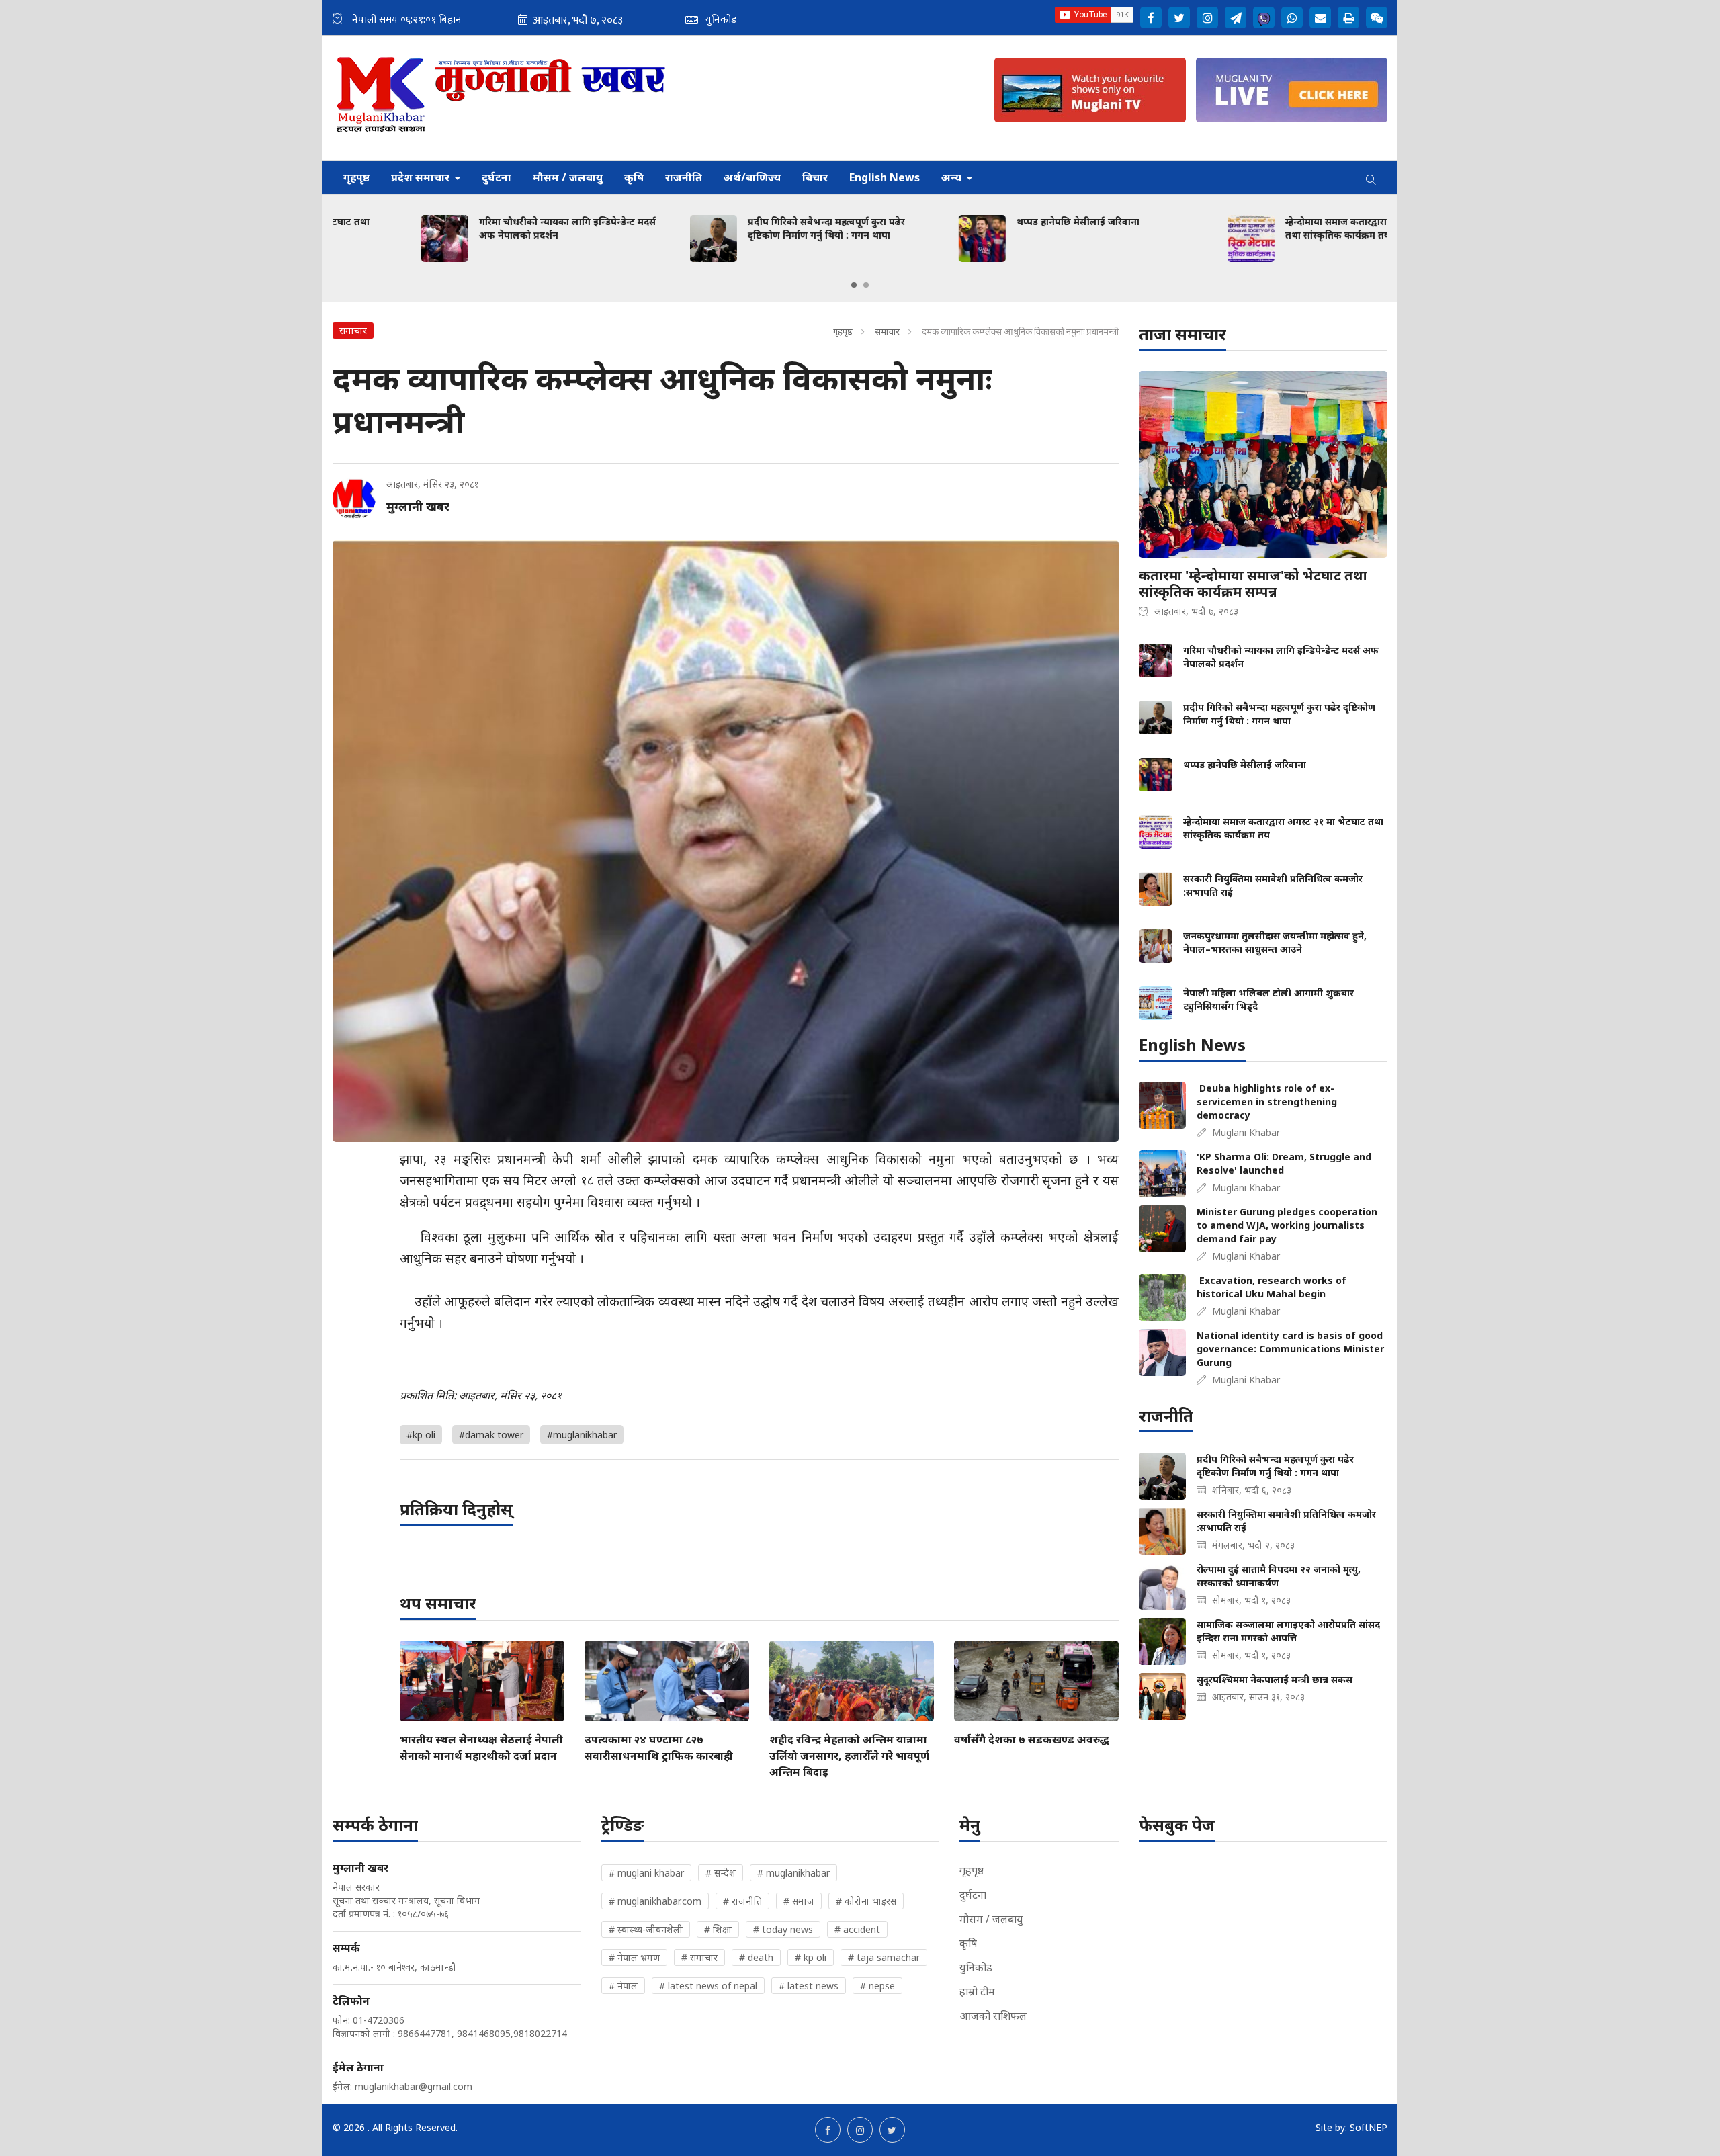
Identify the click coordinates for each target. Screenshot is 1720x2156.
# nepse (877, 1986)
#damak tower (491, 1435)
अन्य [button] (953, 177)
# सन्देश (721, 1873)
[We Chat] (1377, 17)
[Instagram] (1207, 17)
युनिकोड (976, 1967)
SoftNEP (1369, 2127)
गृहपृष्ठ (356, 177)
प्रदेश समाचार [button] (422, 177)
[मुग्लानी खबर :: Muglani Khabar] (502, 98)
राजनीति (684, 177)
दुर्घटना (497, 177)
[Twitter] (1179, 17)
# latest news (809, 1986)
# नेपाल (623, 1986)
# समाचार (699, 1957)
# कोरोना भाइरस (866, 1901)
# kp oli (811, 1957)
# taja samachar (884, 1957)
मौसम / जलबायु (568, 177)
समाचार (887, 331)
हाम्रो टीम (977, 1991)
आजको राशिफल (993, 2016)
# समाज (799, 1901)
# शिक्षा (718, 1929)
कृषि (634, 177)
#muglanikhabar (582, 1435)
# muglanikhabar (793, 1873)
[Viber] (1264, 17)
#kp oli (421, 1435)
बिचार (815, 177)
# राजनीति (742, 1901)
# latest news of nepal (708, 1986)
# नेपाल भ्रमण (634, 1957)
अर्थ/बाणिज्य (752, 177)
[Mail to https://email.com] (1320, 17)
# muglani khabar (646, 1873)
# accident (857, 1929)
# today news (783, 1929)
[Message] (1236, 17)
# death (756, 1957)
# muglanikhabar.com (655, 1901)
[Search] (1371, 177)
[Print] (1348, 17)
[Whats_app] (1292, 17)
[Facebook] (1151, 17)
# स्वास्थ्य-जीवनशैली (646, 1929)
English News (885, 177)
